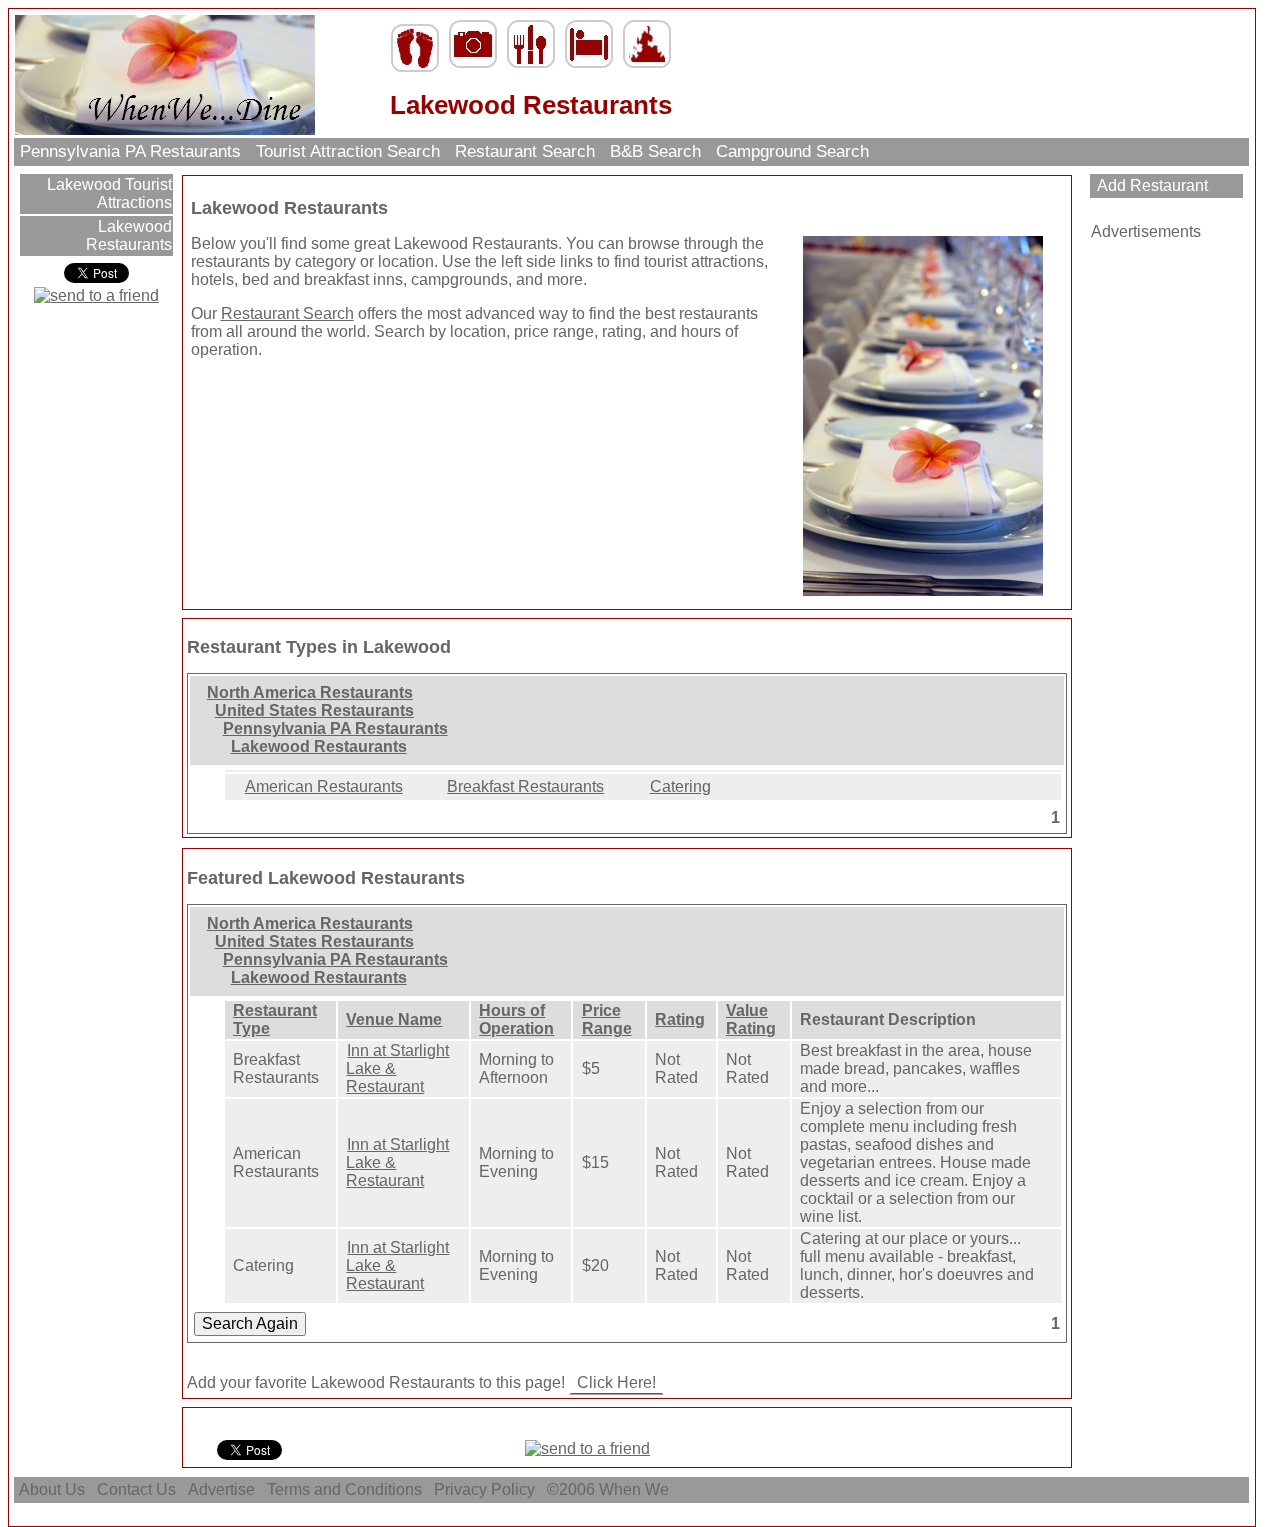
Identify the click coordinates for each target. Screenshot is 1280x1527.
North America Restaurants (310, 692)
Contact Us (136, 1489)
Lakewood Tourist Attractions (107, 193)
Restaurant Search (525, 151)
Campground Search (792, 151)
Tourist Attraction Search (348, 151)
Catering (680, 786)
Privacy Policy (484, 1489)
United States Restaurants (314, 710)
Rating (680, 1019)
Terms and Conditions (344, 1489)
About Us (52, 1489)
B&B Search (655, 151)
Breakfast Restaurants (525, 786)
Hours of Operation (516, 1019)
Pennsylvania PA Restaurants (130, 151)
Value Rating (751, 1019)
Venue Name (394, 1019)
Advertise (221, 1489)
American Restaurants (324, 786)
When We (636, 1489)
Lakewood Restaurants (129, 235)
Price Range (607, 1019)
